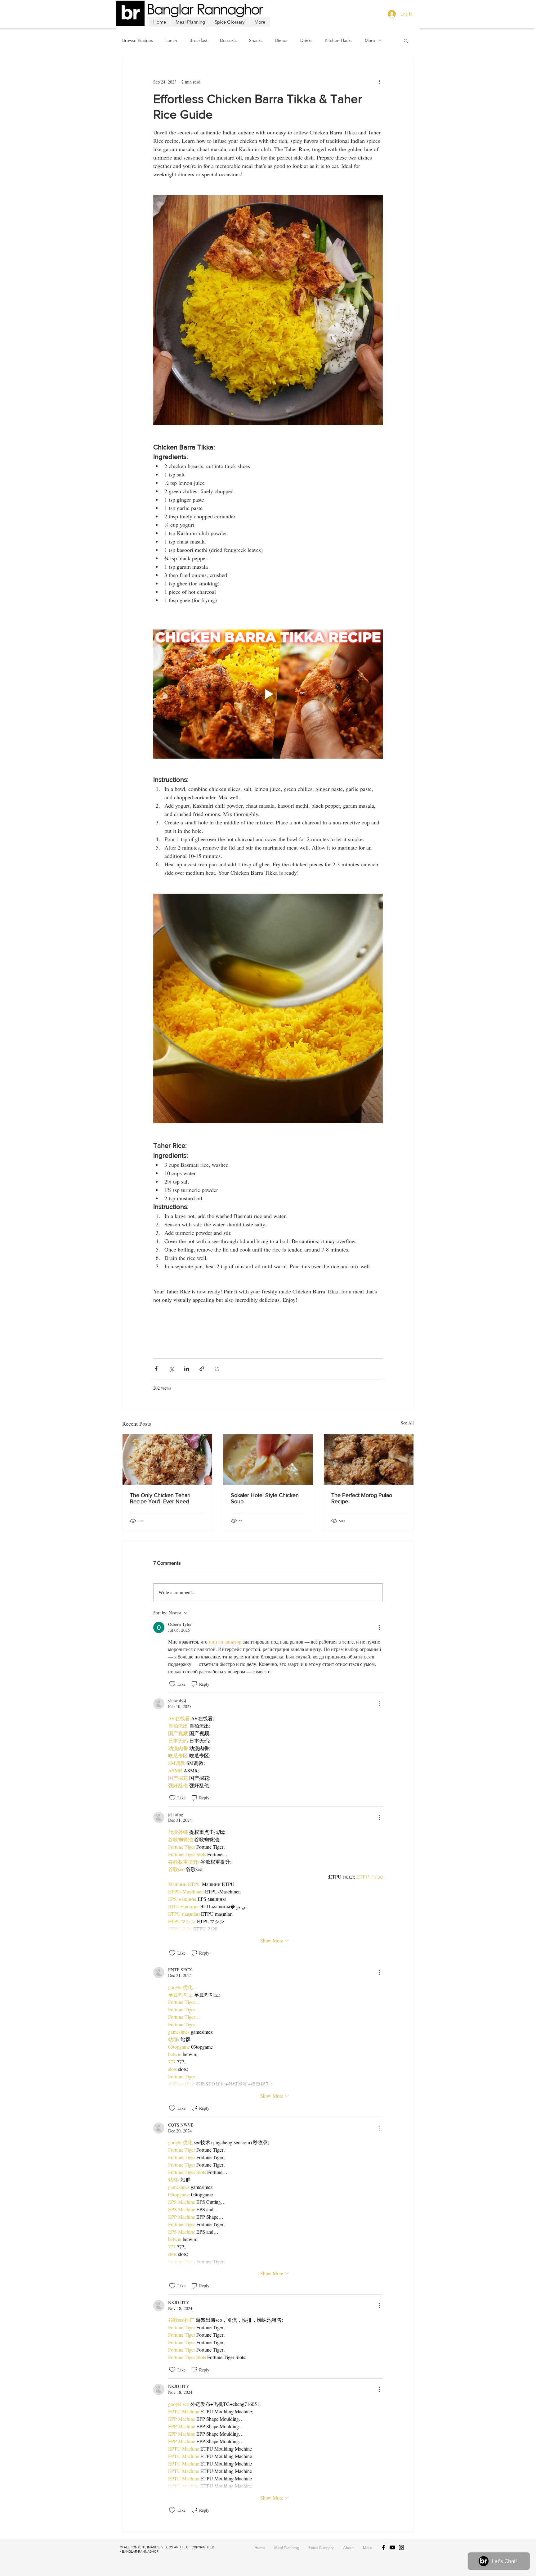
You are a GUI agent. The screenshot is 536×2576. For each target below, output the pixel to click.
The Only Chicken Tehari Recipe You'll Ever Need (160, 1498)
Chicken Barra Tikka (217, 1338)
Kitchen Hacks (339, 41)
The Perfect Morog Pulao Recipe (362, 1498)
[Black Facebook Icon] (383, 2547)
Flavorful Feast (251, 1338)
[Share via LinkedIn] (187, 1369)
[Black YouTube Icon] (392, 2547)
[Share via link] (202, 1369)
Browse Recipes (138, 41)
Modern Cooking (168, 1348)
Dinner (281, 41)
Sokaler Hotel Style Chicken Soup (265, 1498)
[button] (406, 40)
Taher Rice (196, 1348)
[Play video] (268, 694)
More (370, 41)
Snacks (256, 41)
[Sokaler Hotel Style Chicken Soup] (268, 1459)
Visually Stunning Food (174, 1338)
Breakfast (199, 41)
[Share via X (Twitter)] (171, 1369)
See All (407, 1423)
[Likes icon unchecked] (172, 1684)
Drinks (306, 41)
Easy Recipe (313, 1338)
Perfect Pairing (268, 1348)
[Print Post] (217, 1369)
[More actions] (379, 82)
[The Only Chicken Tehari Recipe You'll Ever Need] (167, 1459)
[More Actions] (379, 1627)
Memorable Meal (342, 1338)
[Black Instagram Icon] (401, 2547)
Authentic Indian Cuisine (230, 1348)
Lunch (171, 41)
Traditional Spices (284, 1338)
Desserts (228, 41)
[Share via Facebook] (156, 1369)
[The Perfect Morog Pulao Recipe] (369, 1459)
